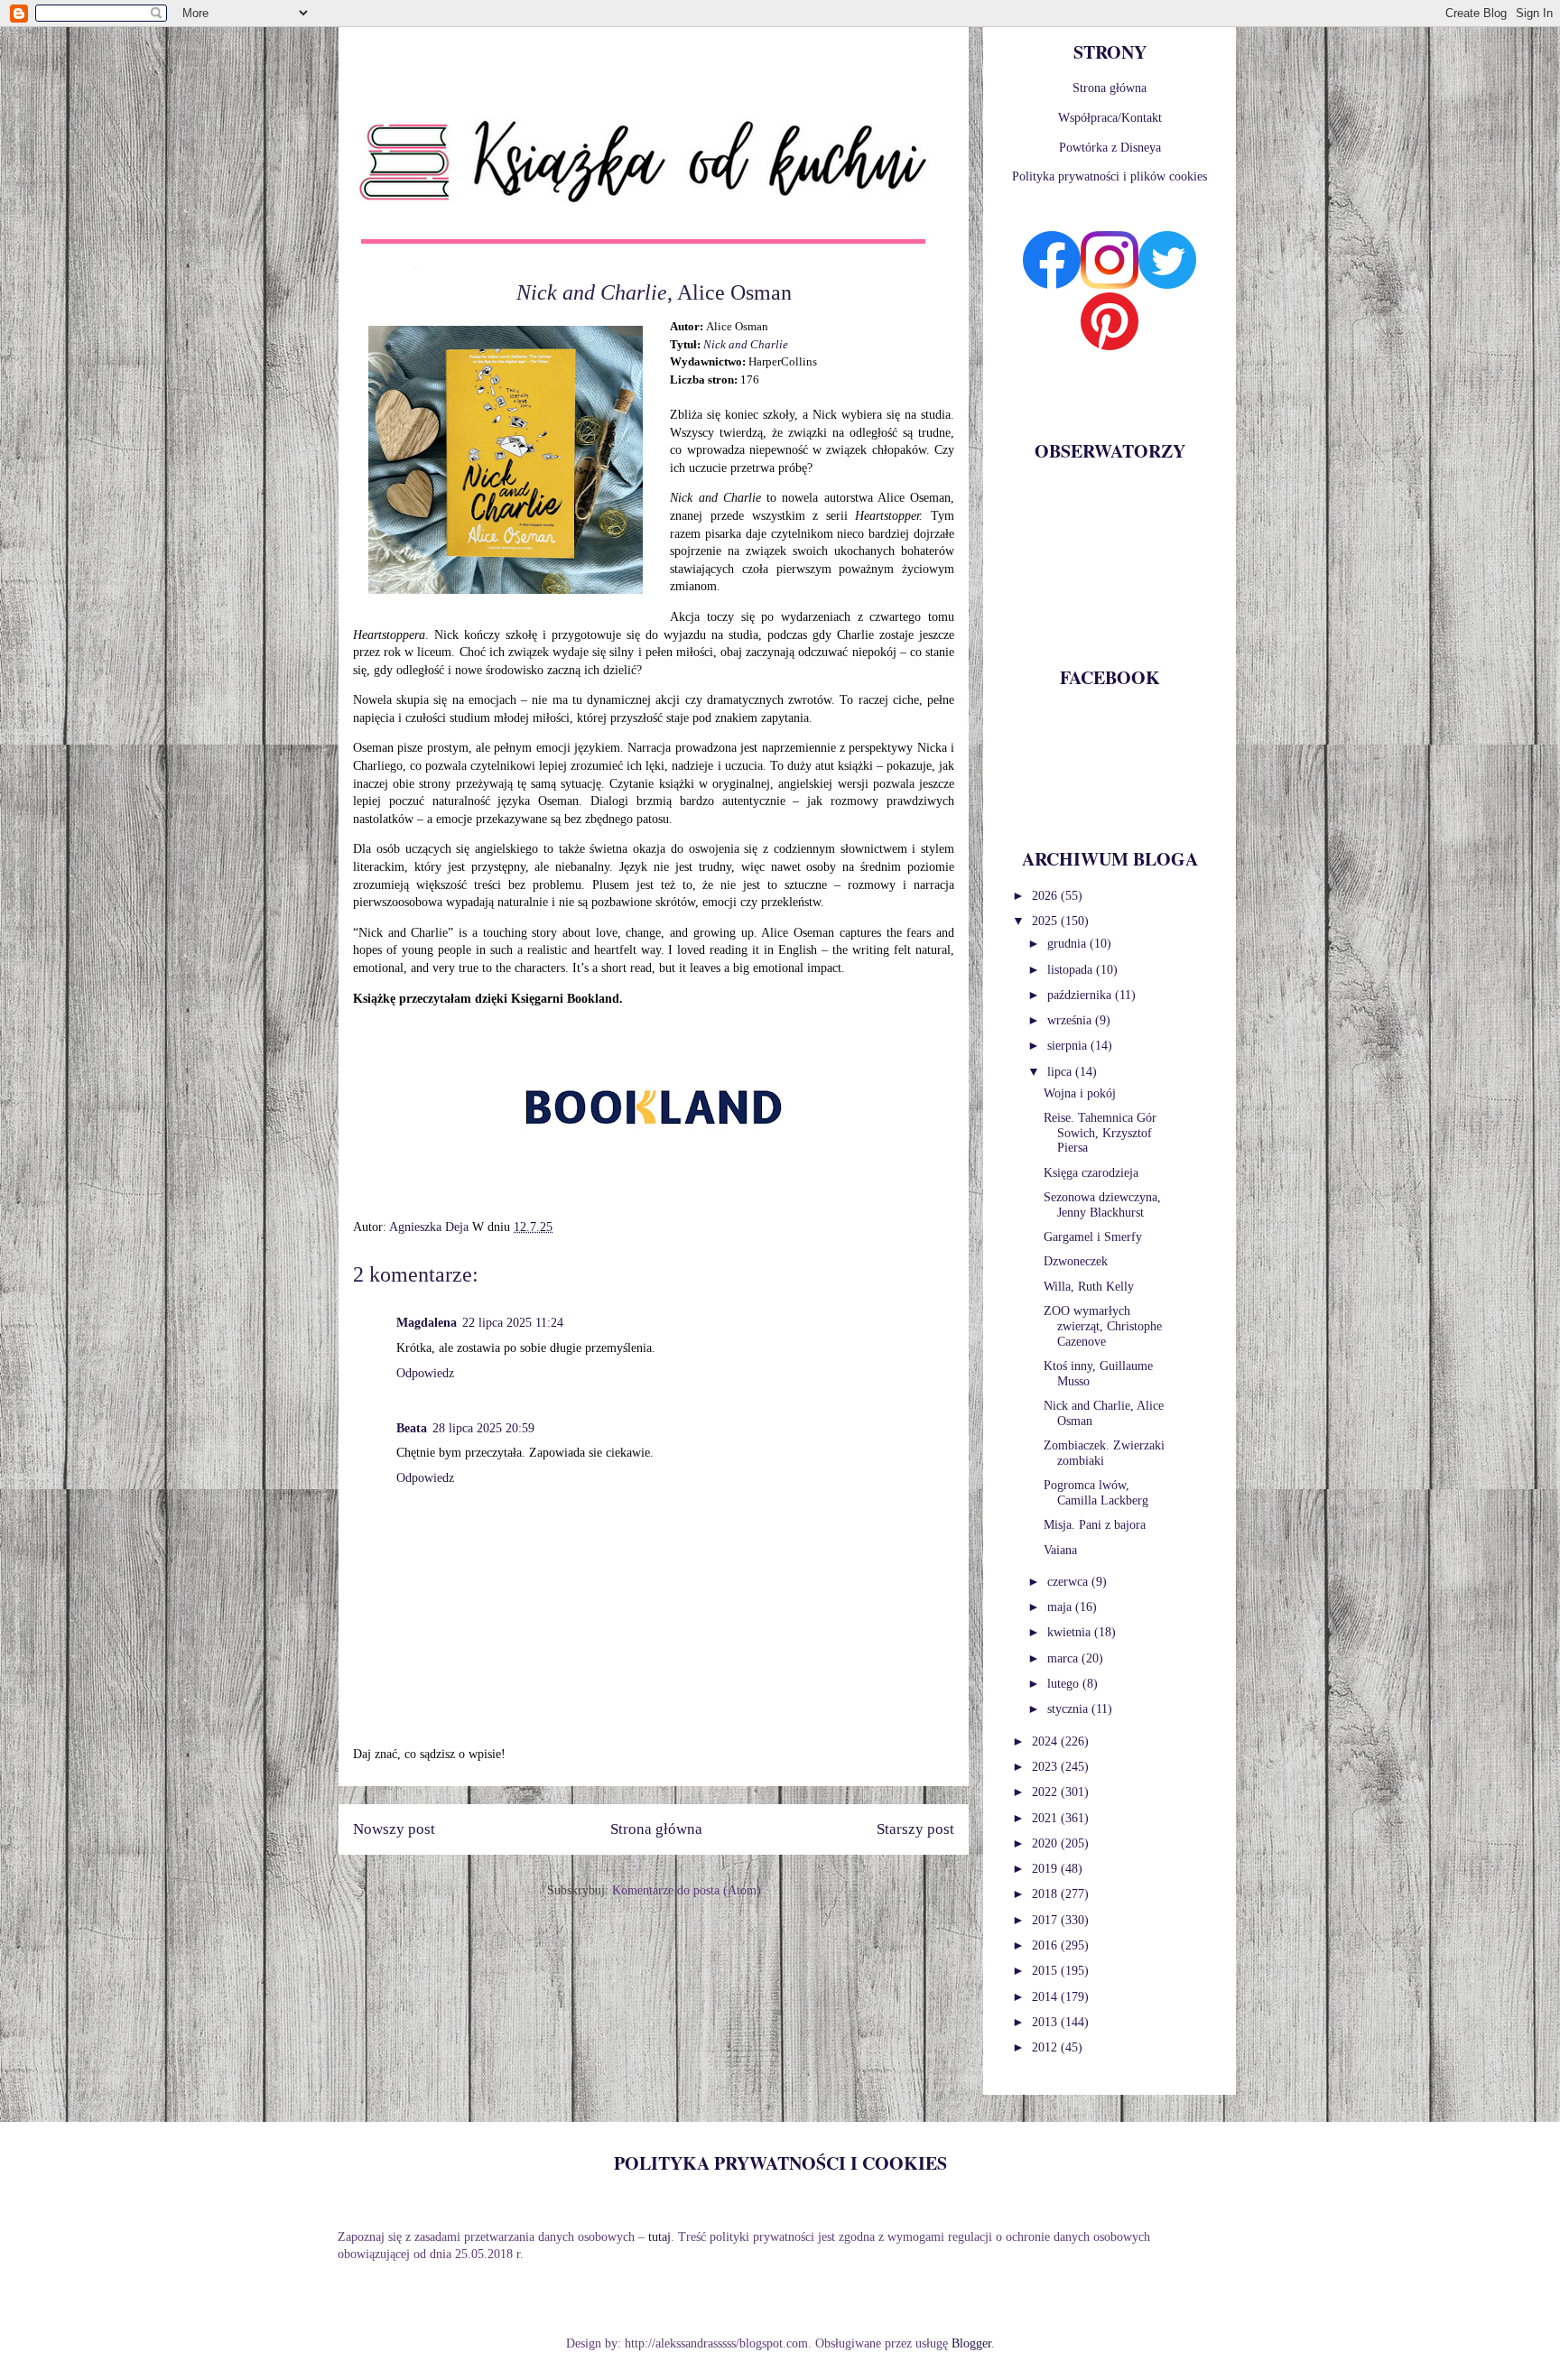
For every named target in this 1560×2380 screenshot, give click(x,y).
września (1071, 1020)
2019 (1046, 1869)
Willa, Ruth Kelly (1089, 1287)
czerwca (1069, 1582)
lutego (1065, 1684)
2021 (1046, 1818)
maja (1061, 1607)
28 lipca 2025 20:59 (483, 1428)
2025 (1046, 921)
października (1081, 995)
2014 (1046, 1997)
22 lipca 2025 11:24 (513, 1323)
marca (1064, 1658)
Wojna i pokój (1080, 1093)
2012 (1046, 2047)
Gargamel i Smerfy (1093, 1237)
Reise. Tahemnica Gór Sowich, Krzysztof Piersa (1100, 1133)
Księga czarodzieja (1091, 1173)
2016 (1046, 1945)
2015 (1046, 1971)
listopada (1072, 970)
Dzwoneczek (1076, 1261)
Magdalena (427, 1323)
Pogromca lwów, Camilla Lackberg (1096, 1493)
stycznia (1069, 1709)
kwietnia (1071, 1632)
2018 (1046, 1894)
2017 (1046, 1920)
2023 (1046, 1767)
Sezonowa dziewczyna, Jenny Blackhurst (1102, 1205)
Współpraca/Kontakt (1110, 118)
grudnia (1068, 944)
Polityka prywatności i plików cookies (1110, 176)
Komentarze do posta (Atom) (687, 1890)
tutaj (659, 2237)
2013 (1046, 2022)
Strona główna (656, 1829)
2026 (1046, 896)
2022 (1046, 1792)
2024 (1046, 1741)
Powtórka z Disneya (1110, 148)
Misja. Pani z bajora (1095, 1525)
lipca (1061, 1072)
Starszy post (915, 1829)
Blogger (971, 2343)
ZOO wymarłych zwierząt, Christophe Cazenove (1103, 1326)
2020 (1046, 1843)
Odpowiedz (425, 1373)
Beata (412, 1428)
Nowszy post (394, 1829)
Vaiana (1060, 1550)
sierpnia (1069, 1046)
